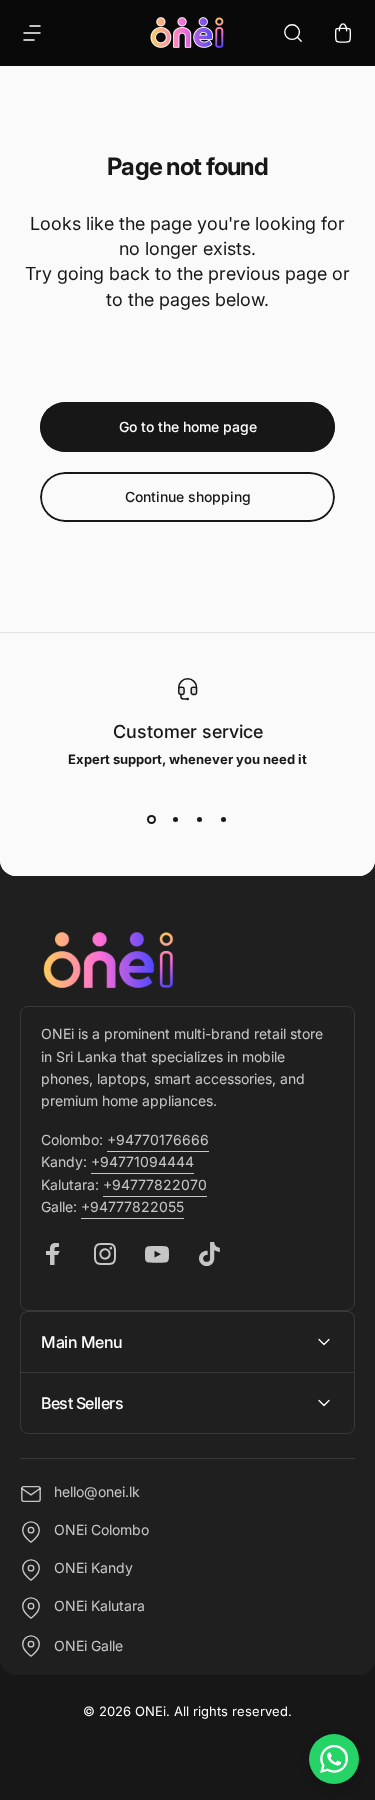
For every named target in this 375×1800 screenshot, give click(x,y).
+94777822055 (132, 1206)
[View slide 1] (152, 819)
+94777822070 (155, 1184)
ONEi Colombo (101, 1530)
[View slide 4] (224, 819)
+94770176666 (158, 1139)
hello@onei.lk (97, 1492)
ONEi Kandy (93, 1568)
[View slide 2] (176, 819)
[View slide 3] (200, 819)
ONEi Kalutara (99, 1606)
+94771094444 (142, 1161)
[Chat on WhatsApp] (334, 1759)
